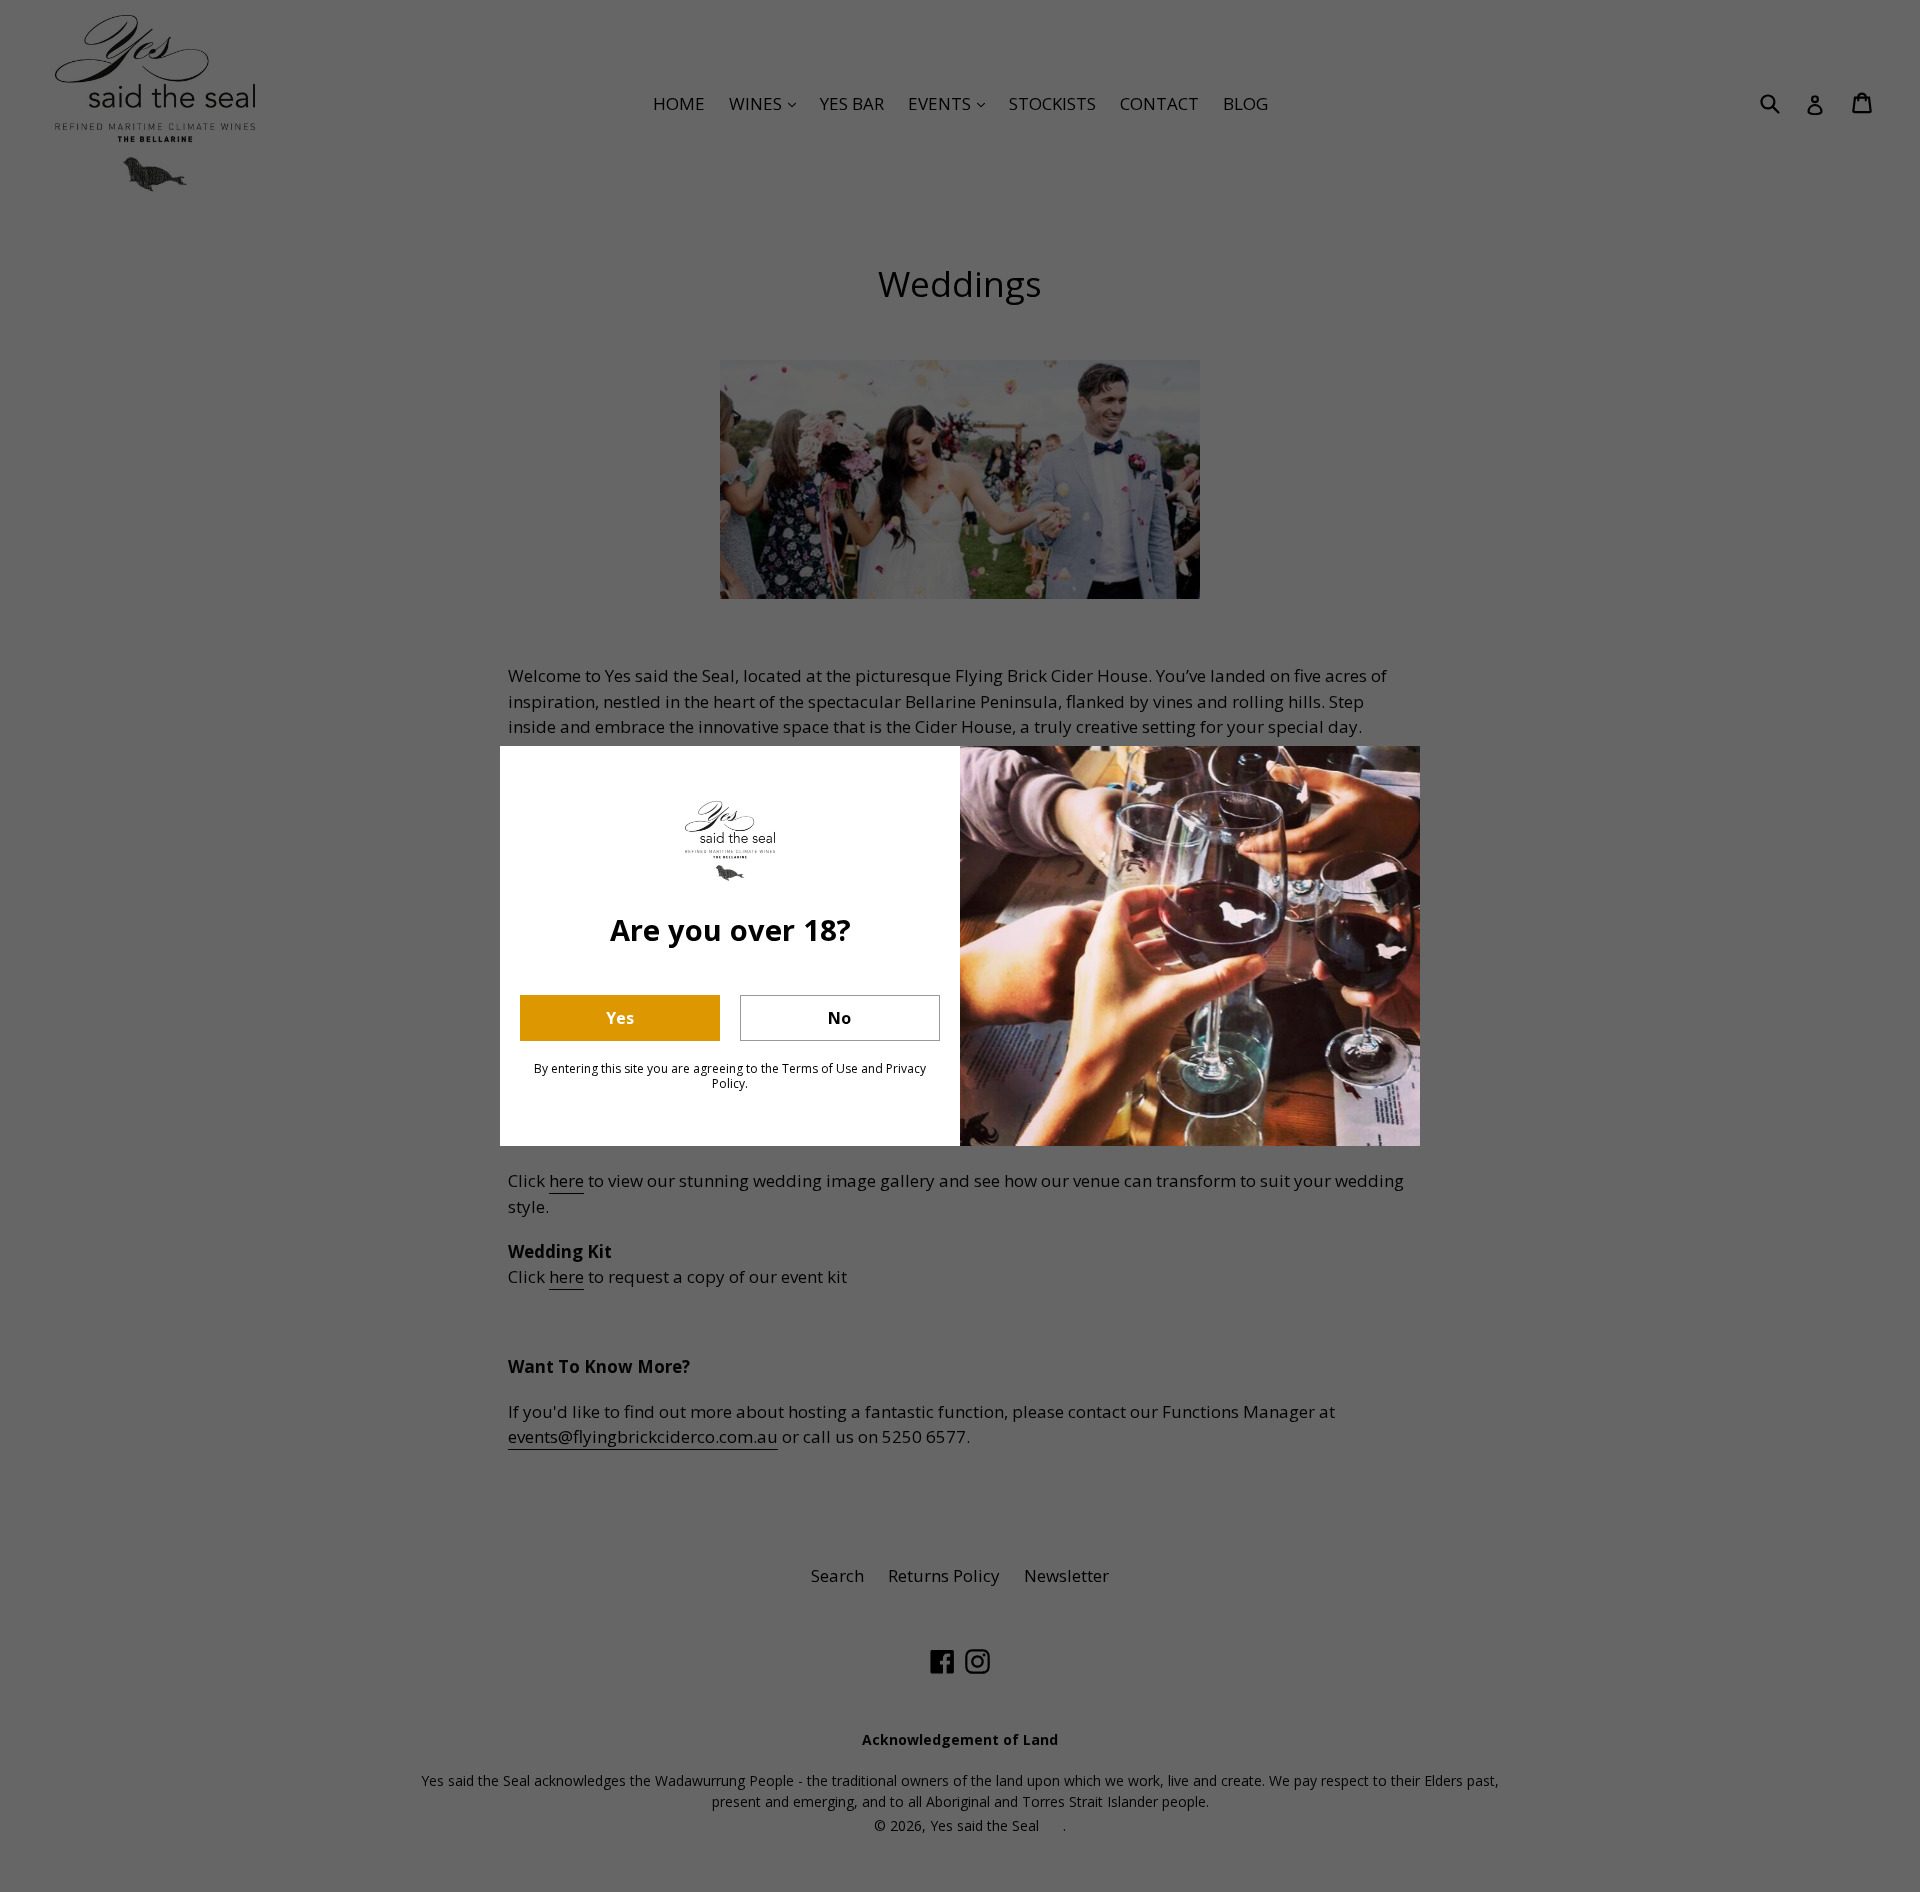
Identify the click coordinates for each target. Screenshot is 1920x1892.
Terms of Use (820, 1068)
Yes (620, 1018)
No (839, 1018)
